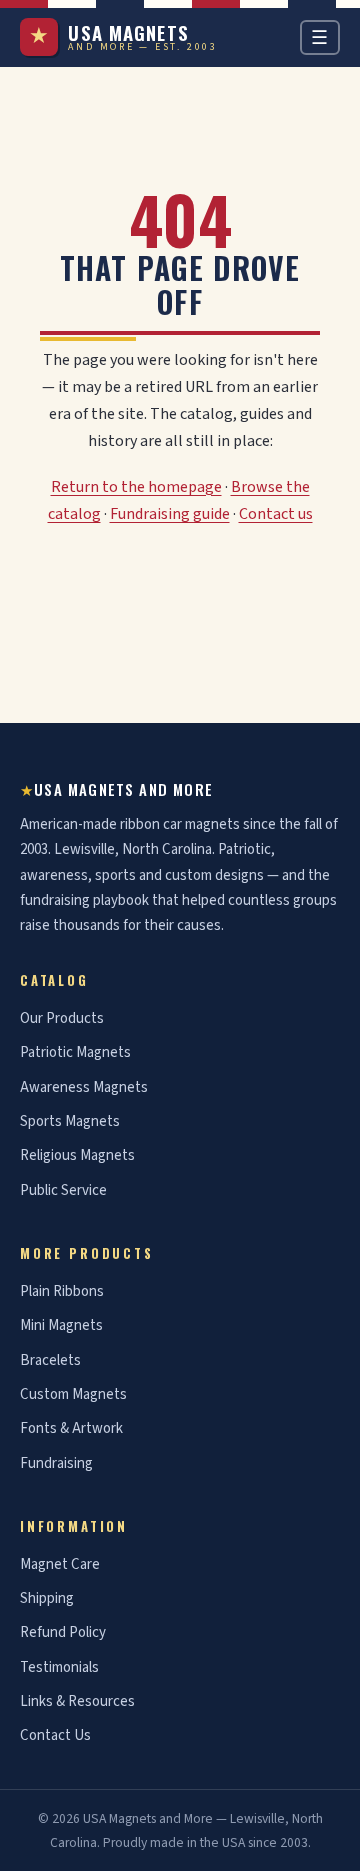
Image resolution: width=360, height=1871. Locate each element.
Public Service (63, 1190)
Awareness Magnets (84, 1087)
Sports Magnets (70, 1121)
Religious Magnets (77, 1155)
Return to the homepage (136, 487)
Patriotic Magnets (75, 1052)
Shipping (47, 1598)
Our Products (62, 1018)
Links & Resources (77, 1701)
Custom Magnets (73, 1394)
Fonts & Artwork (71, 1428)
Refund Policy (63, 1632)
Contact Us (55, 1735)
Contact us (276, 514)
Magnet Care (60, 1564)
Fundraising (56, 1463)
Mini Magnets (61, 1325)
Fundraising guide (170, 514)
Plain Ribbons (62, 1291)
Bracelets (50, 1360)
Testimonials (59, 1667)
